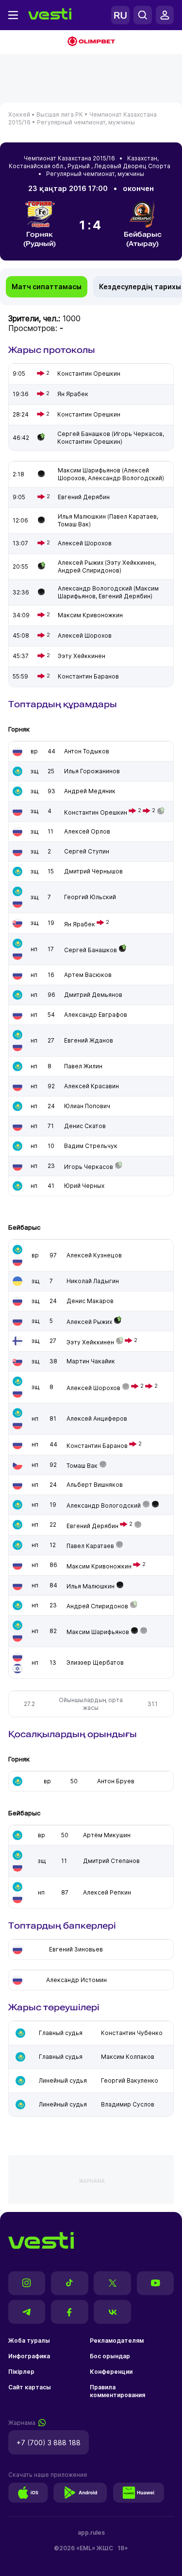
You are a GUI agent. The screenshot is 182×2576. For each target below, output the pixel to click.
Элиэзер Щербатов (95, 1662)
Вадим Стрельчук (91, 1146)
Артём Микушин (107, 1835)
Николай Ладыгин (93, 1281)
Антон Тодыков (87, 751)
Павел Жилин (83, 1066)
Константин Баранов (97, 1446)
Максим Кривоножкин (99, 1566)
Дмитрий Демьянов (93, 995)
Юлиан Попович (87, 1106)
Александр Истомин (76, 1980)
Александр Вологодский (104, 1506)
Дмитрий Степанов (111, 1861)
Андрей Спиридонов (97, 1606)
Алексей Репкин (107, 1892)
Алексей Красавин (91, 1086)
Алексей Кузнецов (94, 1255)
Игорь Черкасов (89, 1167)
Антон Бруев (116, 1781)
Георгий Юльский (90, 897)
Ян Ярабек (80, 924)
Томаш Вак (82, 1466)
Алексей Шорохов (93, 1388)
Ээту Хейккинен (90, 1342)
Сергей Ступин (87, 851)
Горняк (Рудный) (40, 239)
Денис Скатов (85, 1126)
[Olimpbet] (91, 42)
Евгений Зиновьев (76, 1949)
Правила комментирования (117, 2391)
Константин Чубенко (132, 2033)
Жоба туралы (29, 2341)
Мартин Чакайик (91, 1361)
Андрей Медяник (90, 791)
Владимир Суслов (128, 2104)
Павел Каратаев (90, 1546)
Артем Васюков (88, 975)
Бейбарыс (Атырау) (143, 239)
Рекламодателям (117, 2341)
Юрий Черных (84, 1186)
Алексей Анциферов (97, 1419)
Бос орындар (110, 2356)
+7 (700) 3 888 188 (49, 2443)
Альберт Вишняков (95, 1485)
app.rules (91, 2532)
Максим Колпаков (128, 2057)
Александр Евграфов (96, 1015)
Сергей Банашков (91, 950)
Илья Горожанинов (92, 771)
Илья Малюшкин (91, 1586)
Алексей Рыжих (89, 1322)
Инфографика (29, 2356)
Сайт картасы (30, 2387)
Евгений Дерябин (92, 1526)
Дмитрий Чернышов (93, 871)
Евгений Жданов (89, 1040)
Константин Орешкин (96, 812)
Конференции (111, 2372)
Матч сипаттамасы (47, 287)
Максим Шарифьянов (98, 1632)
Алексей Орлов (87, 831)
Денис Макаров (90, 1301)
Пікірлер (21, 2372)
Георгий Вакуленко (130, 2080)
